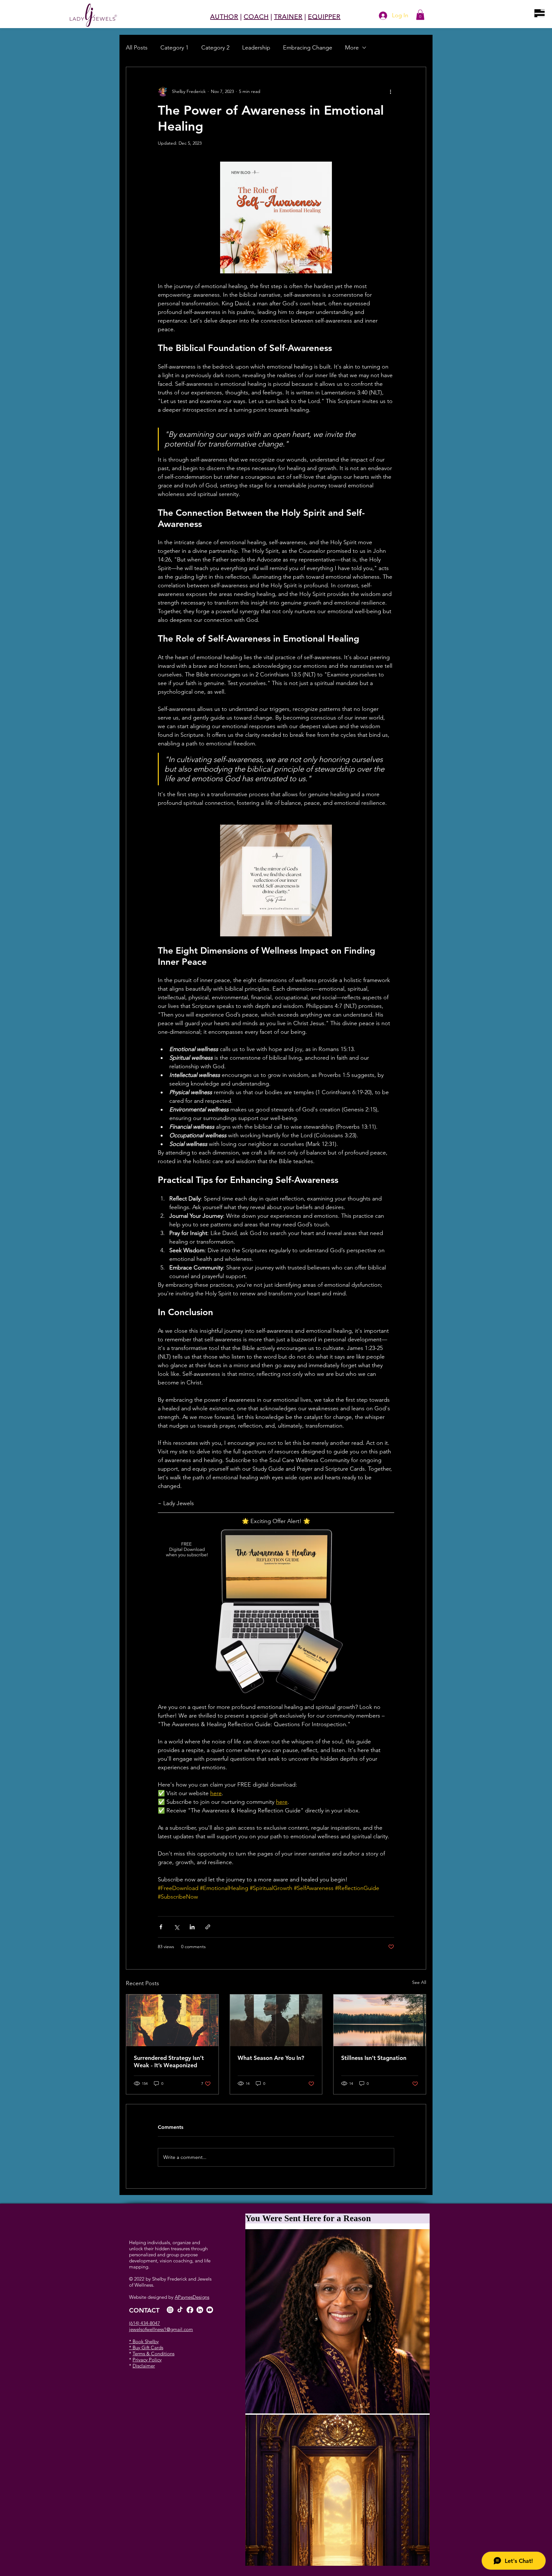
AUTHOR (224, 17)
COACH (256, 17)
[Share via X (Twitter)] (176, 1927)
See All (419, 1982)
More (352, 48)
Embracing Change (308, 48)
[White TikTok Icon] (180, 2310)
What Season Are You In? (271, 2058)
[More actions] (390, 91)
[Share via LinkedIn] (192, 1927)
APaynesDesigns (192, 2297)
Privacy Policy (147, 2360)
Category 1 (174, 48)
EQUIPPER (324, 17)
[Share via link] (208, 1927)
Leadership (256, 48)
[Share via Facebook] (161, 1927)
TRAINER (288, 17)
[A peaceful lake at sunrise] (380, 2020)
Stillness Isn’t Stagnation (374, 2058)
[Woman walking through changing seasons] (276, 2020)
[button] (540, 13)
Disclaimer (144, 2366)
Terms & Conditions (153, 2354)
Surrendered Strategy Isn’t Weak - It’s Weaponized (169, 2062)
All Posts (137, 48)
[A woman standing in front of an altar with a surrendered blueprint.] (172, 2020)
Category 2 (215, 48)
